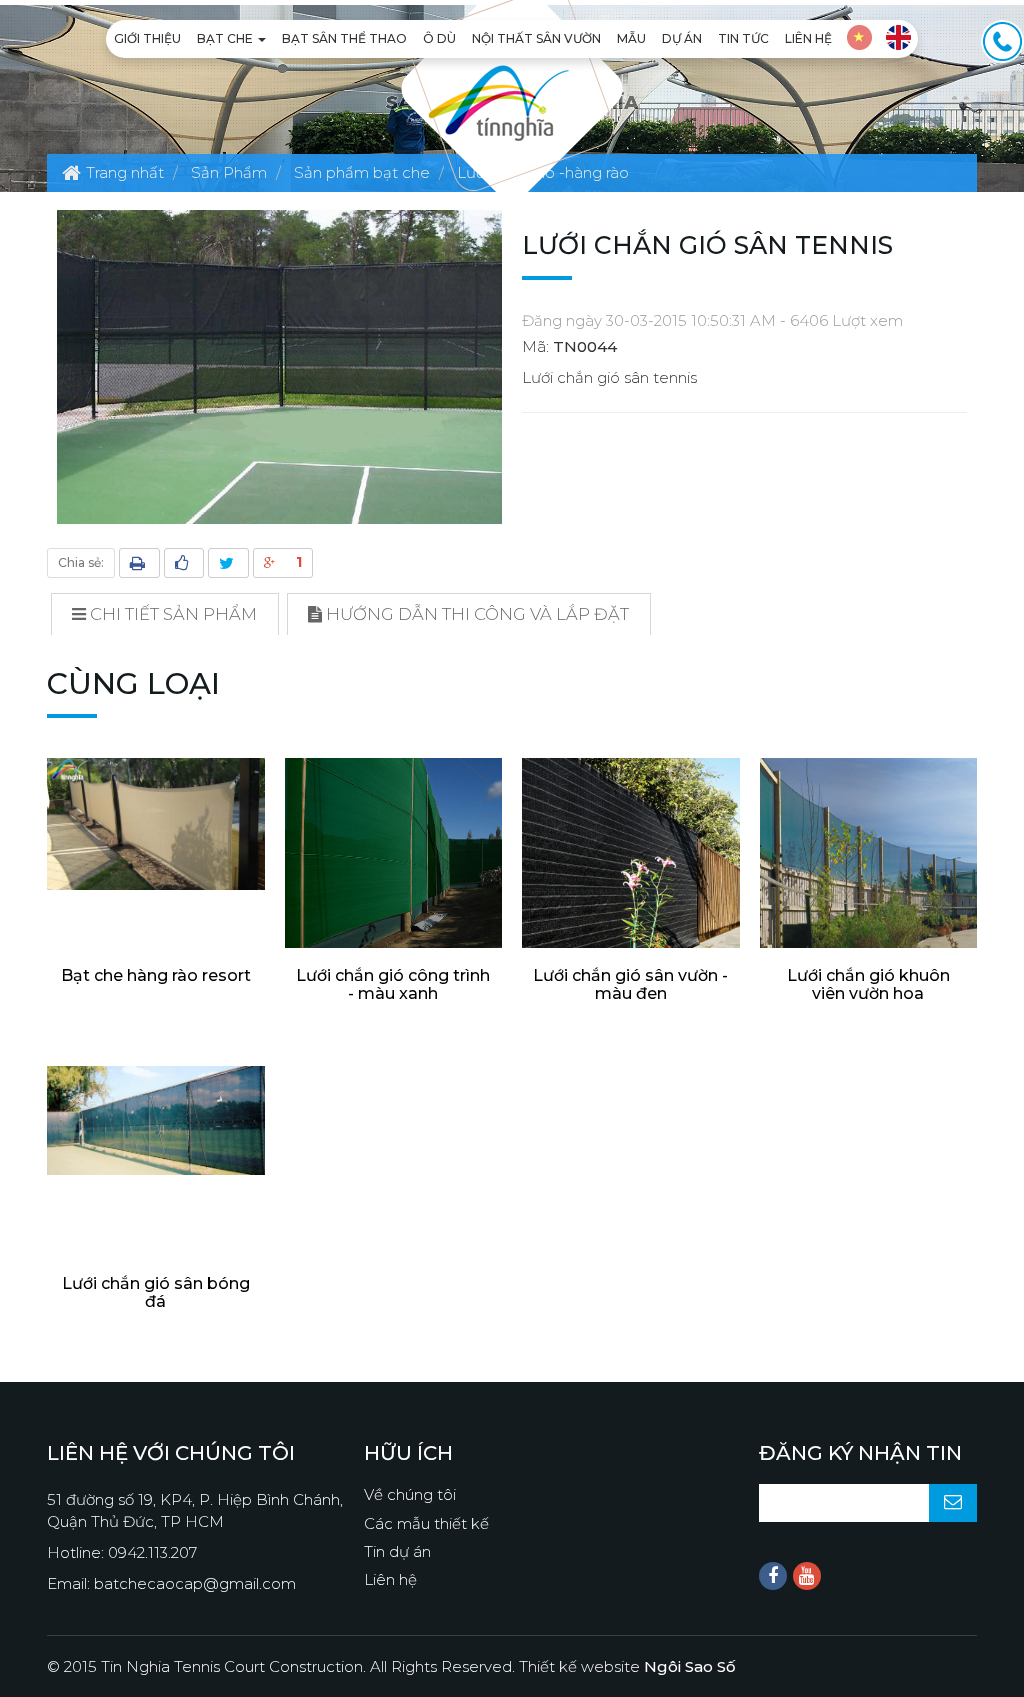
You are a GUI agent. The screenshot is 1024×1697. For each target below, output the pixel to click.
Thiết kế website (627, 1666)
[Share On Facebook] (184, 563)
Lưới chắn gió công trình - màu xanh (393, 984)
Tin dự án (397, 1551)
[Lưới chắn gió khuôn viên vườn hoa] (869, 867)
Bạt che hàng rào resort (156, 975)
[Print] (139, 563)
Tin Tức (743, 38)
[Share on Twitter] (228, 563)
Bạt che (226, 38)
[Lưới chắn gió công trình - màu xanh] (394, 867)
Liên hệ (808, 38)
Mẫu (631, 38)
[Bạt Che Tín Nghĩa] (498, 101)
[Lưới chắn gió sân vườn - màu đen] (631, 867)
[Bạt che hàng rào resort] (156, 823)
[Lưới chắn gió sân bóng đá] (156, 1120)
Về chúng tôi (410, 1494)
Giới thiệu (147, 38)
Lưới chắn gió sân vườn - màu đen (630, 984)
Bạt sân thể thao (344, 38)
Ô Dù (439, 38)
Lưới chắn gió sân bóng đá (156, 1292)
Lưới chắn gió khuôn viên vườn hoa (868, 984)
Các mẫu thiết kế (426, 1523)
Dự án (682, 38)
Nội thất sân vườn (536, 38)
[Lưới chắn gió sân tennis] (279, 365)
